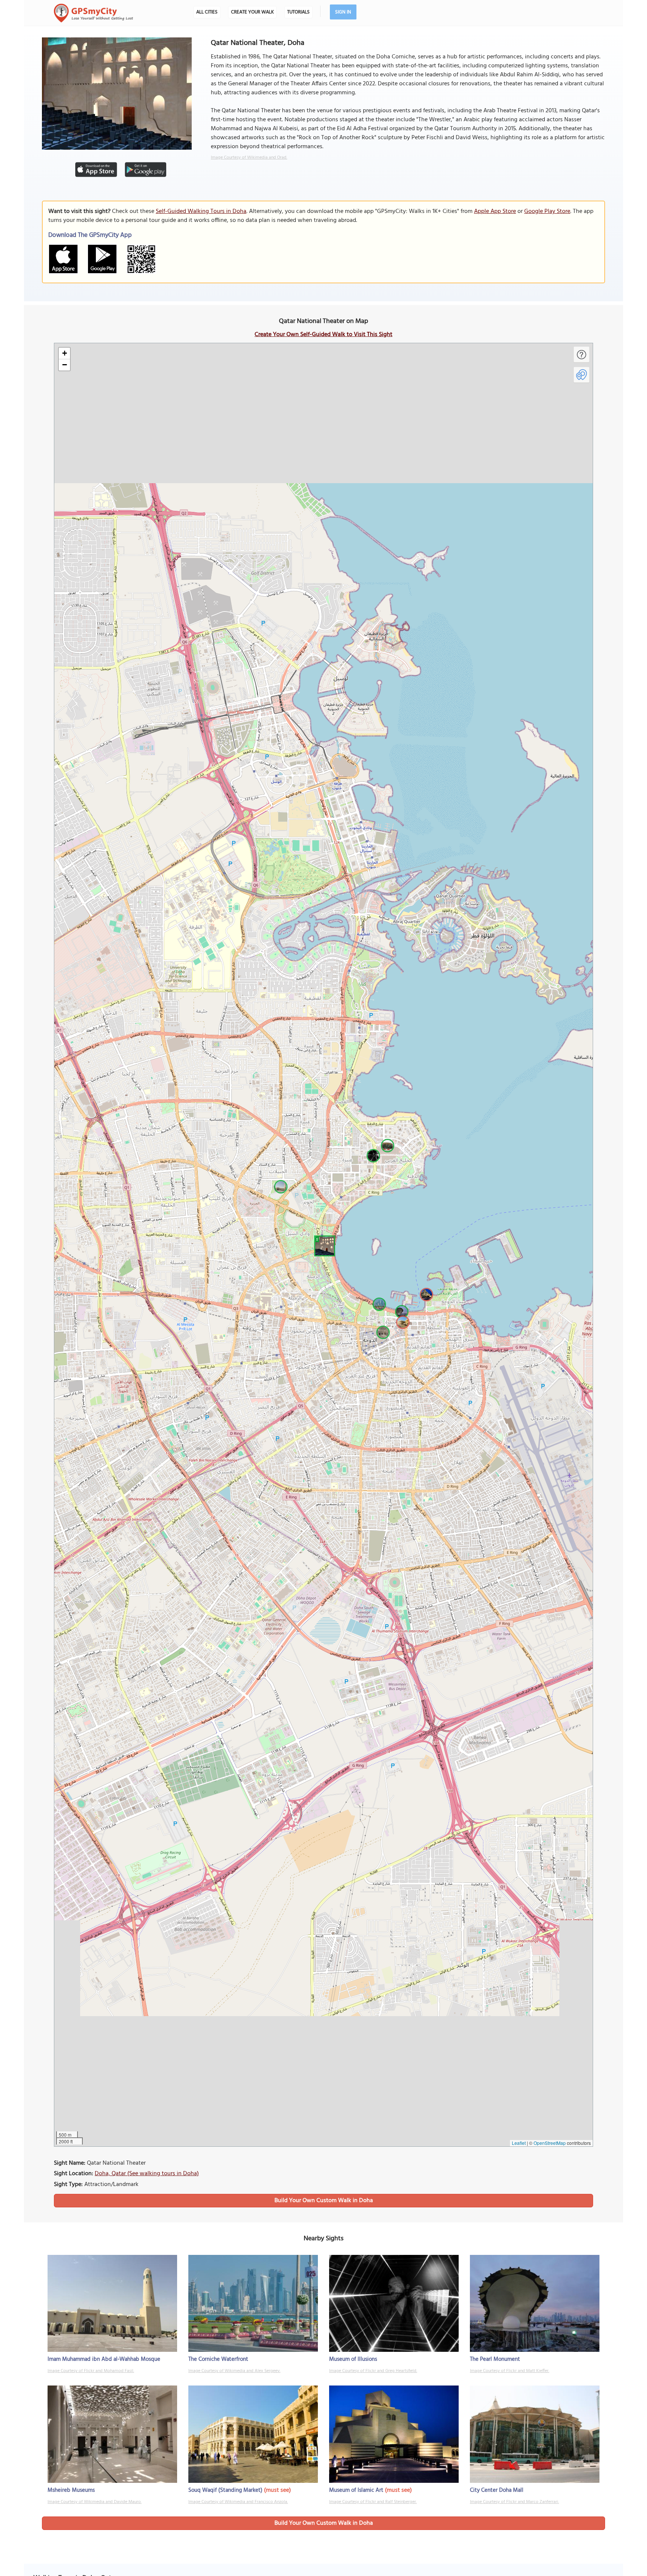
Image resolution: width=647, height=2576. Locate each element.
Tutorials (298, 12)
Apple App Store (495, 211)
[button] (323, 1245)
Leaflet (519, 2143)
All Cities (207, 12)
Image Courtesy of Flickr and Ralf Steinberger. (373, 2502)
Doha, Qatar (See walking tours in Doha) (147, 2174)
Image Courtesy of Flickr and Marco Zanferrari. (514, 2502)
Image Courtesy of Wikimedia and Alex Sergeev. (234, 2371)
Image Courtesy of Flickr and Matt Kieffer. (510, 2371)
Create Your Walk (252, 12)
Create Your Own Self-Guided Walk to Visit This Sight (323, 335)
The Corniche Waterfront (218, 2359)
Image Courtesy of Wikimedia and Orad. (249, 158)
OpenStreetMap (550, 2143)
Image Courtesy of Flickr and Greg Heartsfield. (373, 2371)
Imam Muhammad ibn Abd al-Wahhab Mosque (104, 2359)
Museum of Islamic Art (356, 2490)
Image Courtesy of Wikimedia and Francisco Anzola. (238, 2502)
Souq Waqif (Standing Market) (225, 2490)
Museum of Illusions (353, 2359)
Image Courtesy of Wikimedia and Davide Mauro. (95, 2502)
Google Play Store (547, 211)
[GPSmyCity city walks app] (94, 13)
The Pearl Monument (495, 2359)
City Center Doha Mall (497, 2490)
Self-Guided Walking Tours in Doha (201, 211)
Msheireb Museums (71, 2490)
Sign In (343, 12)
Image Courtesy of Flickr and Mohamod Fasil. (91, 2371)
